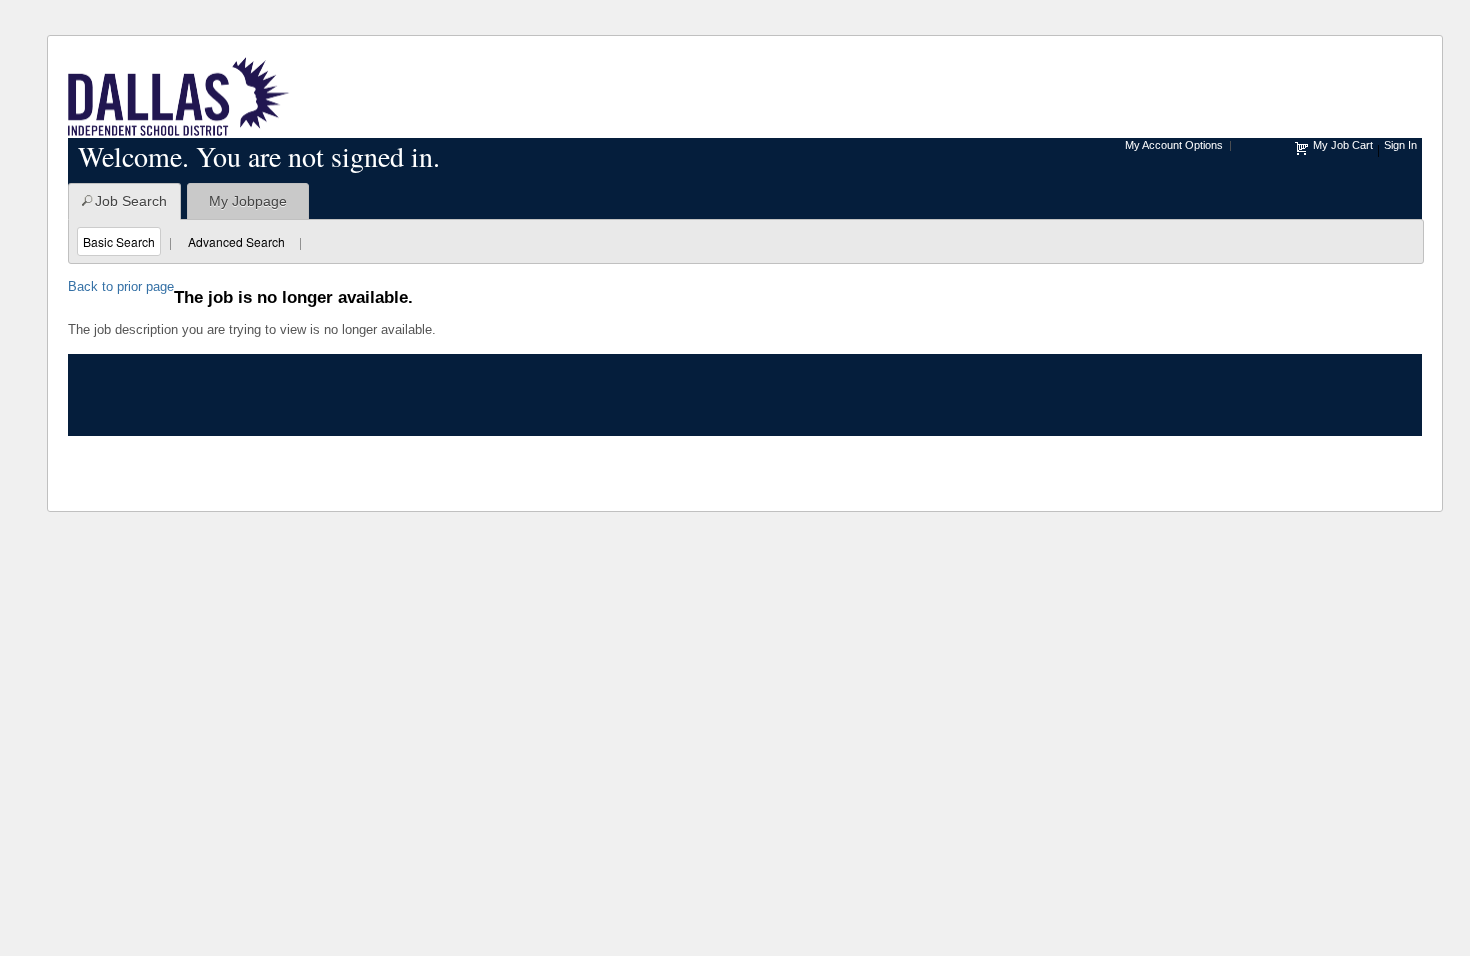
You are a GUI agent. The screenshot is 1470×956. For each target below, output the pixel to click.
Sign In (1400, 145)
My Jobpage (248, 201)
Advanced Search (236, 241)
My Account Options (1174, 145)
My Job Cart (1343, 145)
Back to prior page (121, 286)
